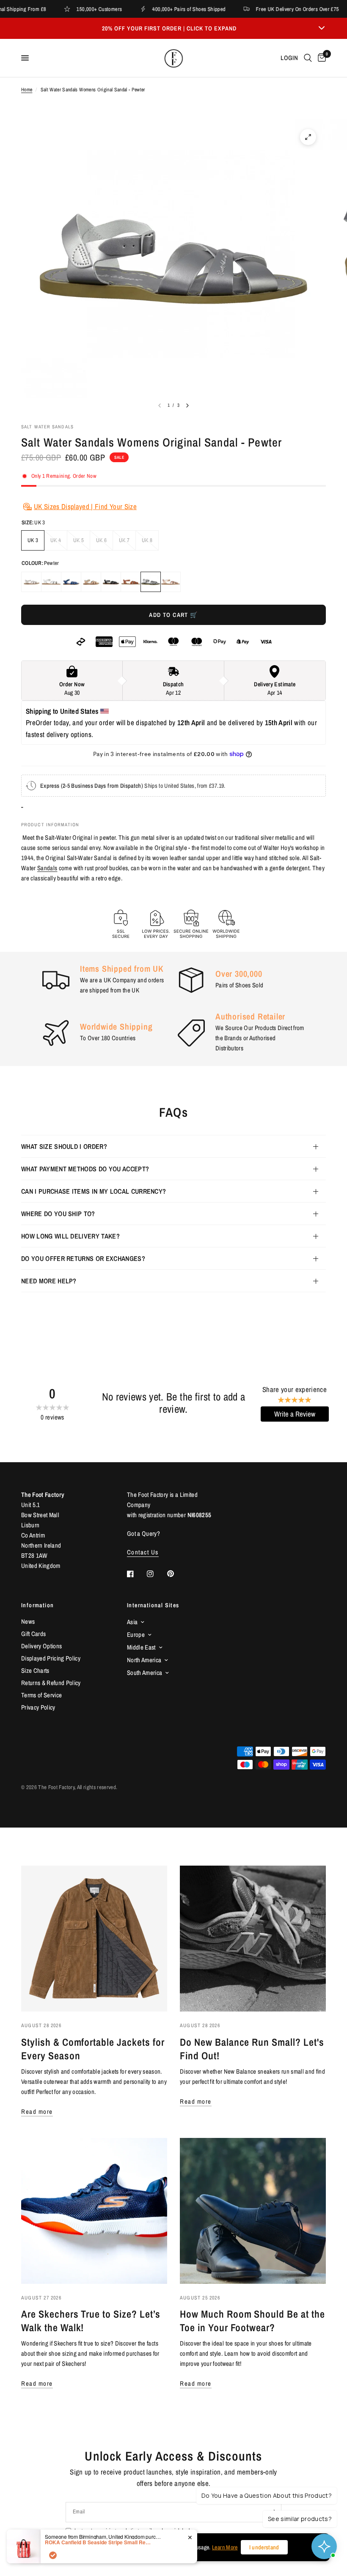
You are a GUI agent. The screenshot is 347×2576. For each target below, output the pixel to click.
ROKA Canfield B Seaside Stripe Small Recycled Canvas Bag (98, 2542)
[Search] (308, 58)
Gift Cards (33, 1634)
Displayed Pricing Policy (51, 1658)
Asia (132, 1622)
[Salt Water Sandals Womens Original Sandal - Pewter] (151, 582)
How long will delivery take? (70, 1236)
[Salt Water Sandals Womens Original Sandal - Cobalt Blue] (71, 582)
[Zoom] (308, 137)
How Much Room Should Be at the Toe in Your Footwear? (252, 2321)
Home (27, 90)
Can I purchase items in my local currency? (94, 1191)
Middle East (141, 1647)
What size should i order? (64, 1146)
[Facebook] (136, 1574)
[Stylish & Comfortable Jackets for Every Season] (94, 1939)
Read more (37, 2111)
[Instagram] (156, 1574)
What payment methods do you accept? (85, 1169)
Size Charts (35, 1670)
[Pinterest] (176, 1573)
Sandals (47, 868)
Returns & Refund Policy (51, 1683)
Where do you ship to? (58, 1214)
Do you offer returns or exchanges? (83, 1258)
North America (144, 1660)
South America (145, 1673)
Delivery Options (41, 1646)
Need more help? (49, 1281)
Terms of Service (41, 1695)
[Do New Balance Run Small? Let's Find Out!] (253, 1939)
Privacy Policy (38, 1707)
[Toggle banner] (322, 28)
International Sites (153, 1605)
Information (37, 1605)
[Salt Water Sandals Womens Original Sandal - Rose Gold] (171, 582)
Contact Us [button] (143, 1552)
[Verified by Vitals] (53, 2555)
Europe (136, 1635)
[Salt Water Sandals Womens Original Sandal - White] (51, 582)
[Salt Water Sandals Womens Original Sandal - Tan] (131, 582)
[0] (320, 58)
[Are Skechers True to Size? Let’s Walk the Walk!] (94, 2211)
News (28, 1621)
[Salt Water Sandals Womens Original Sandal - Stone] (31, 582)
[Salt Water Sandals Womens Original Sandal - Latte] (91, 582)
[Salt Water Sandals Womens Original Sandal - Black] (111, 582)
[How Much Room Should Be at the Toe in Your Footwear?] (253, 2211)
